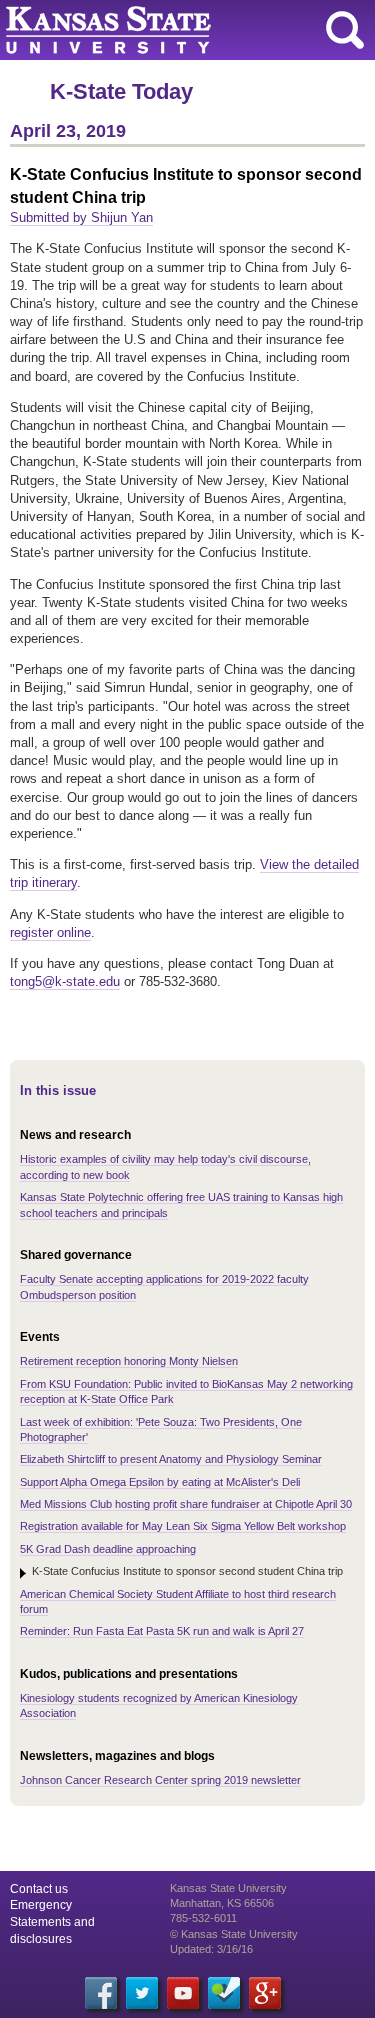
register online (50, 932)
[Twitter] (142, 1993)
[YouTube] (183, 1993)
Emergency (41, 1905)
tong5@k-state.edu (65, 981)
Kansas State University (182, 30)
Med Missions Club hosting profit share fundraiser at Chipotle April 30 (186, 1504)
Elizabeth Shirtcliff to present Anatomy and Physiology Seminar (171, 1459)
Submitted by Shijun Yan (81, 217)
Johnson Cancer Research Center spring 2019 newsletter (160, 1780)
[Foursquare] (224, 1993)
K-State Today (121, 91)
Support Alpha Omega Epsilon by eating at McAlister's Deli (160, 1482)
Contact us (39, 1889)
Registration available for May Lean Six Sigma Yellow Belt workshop (183, 1526)
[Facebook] (101, 1993)
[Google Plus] (265, 1993)
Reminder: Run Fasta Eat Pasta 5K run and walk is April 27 (162, 1631)
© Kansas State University (234, 1934)
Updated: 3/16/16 (211, 1949)
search (345, 30)
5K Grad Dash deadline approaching (108, 1549)
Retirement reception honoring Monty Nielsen (129, 1361)
